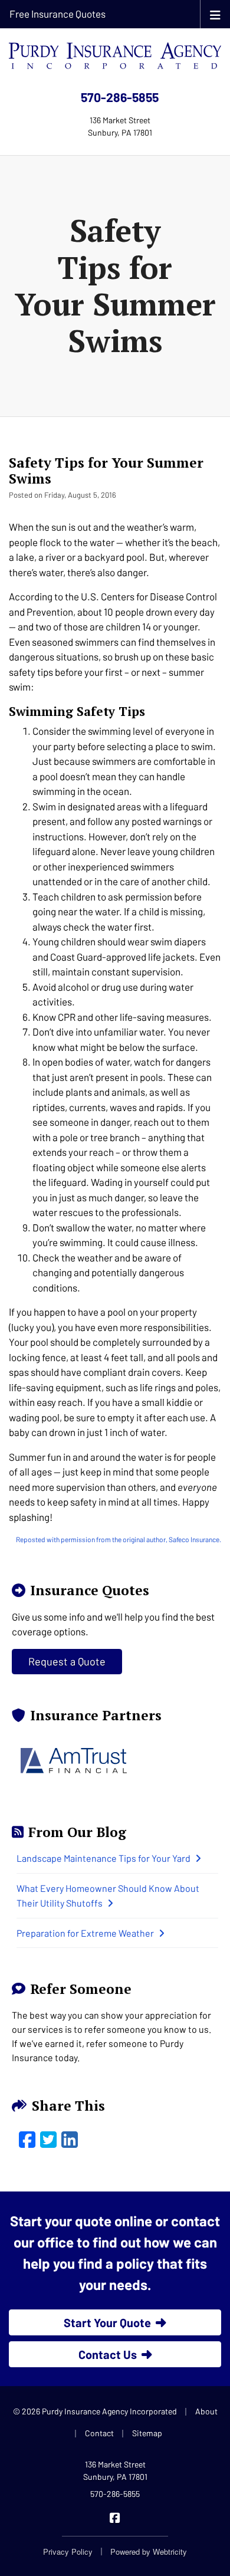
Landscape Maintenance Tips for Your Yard (103, 1858)
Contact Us (108, 2354)
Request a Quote (67, 1661)
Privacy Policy (68, 2552)
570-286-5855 (120, 97)
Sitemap (147, 2433)
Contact (99, 2433)
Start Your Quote (107, 2322)
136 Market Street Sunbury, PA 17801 (115, 2470)
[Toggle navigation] (215, 14)
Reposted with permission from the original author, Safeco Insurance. (119, 1539)
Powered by (149, 2552)
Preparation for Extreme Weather (85, 1933)
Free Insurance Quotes (57, 14)
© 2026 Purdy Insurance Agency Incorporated (95, 2411)
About (206, 2411)
